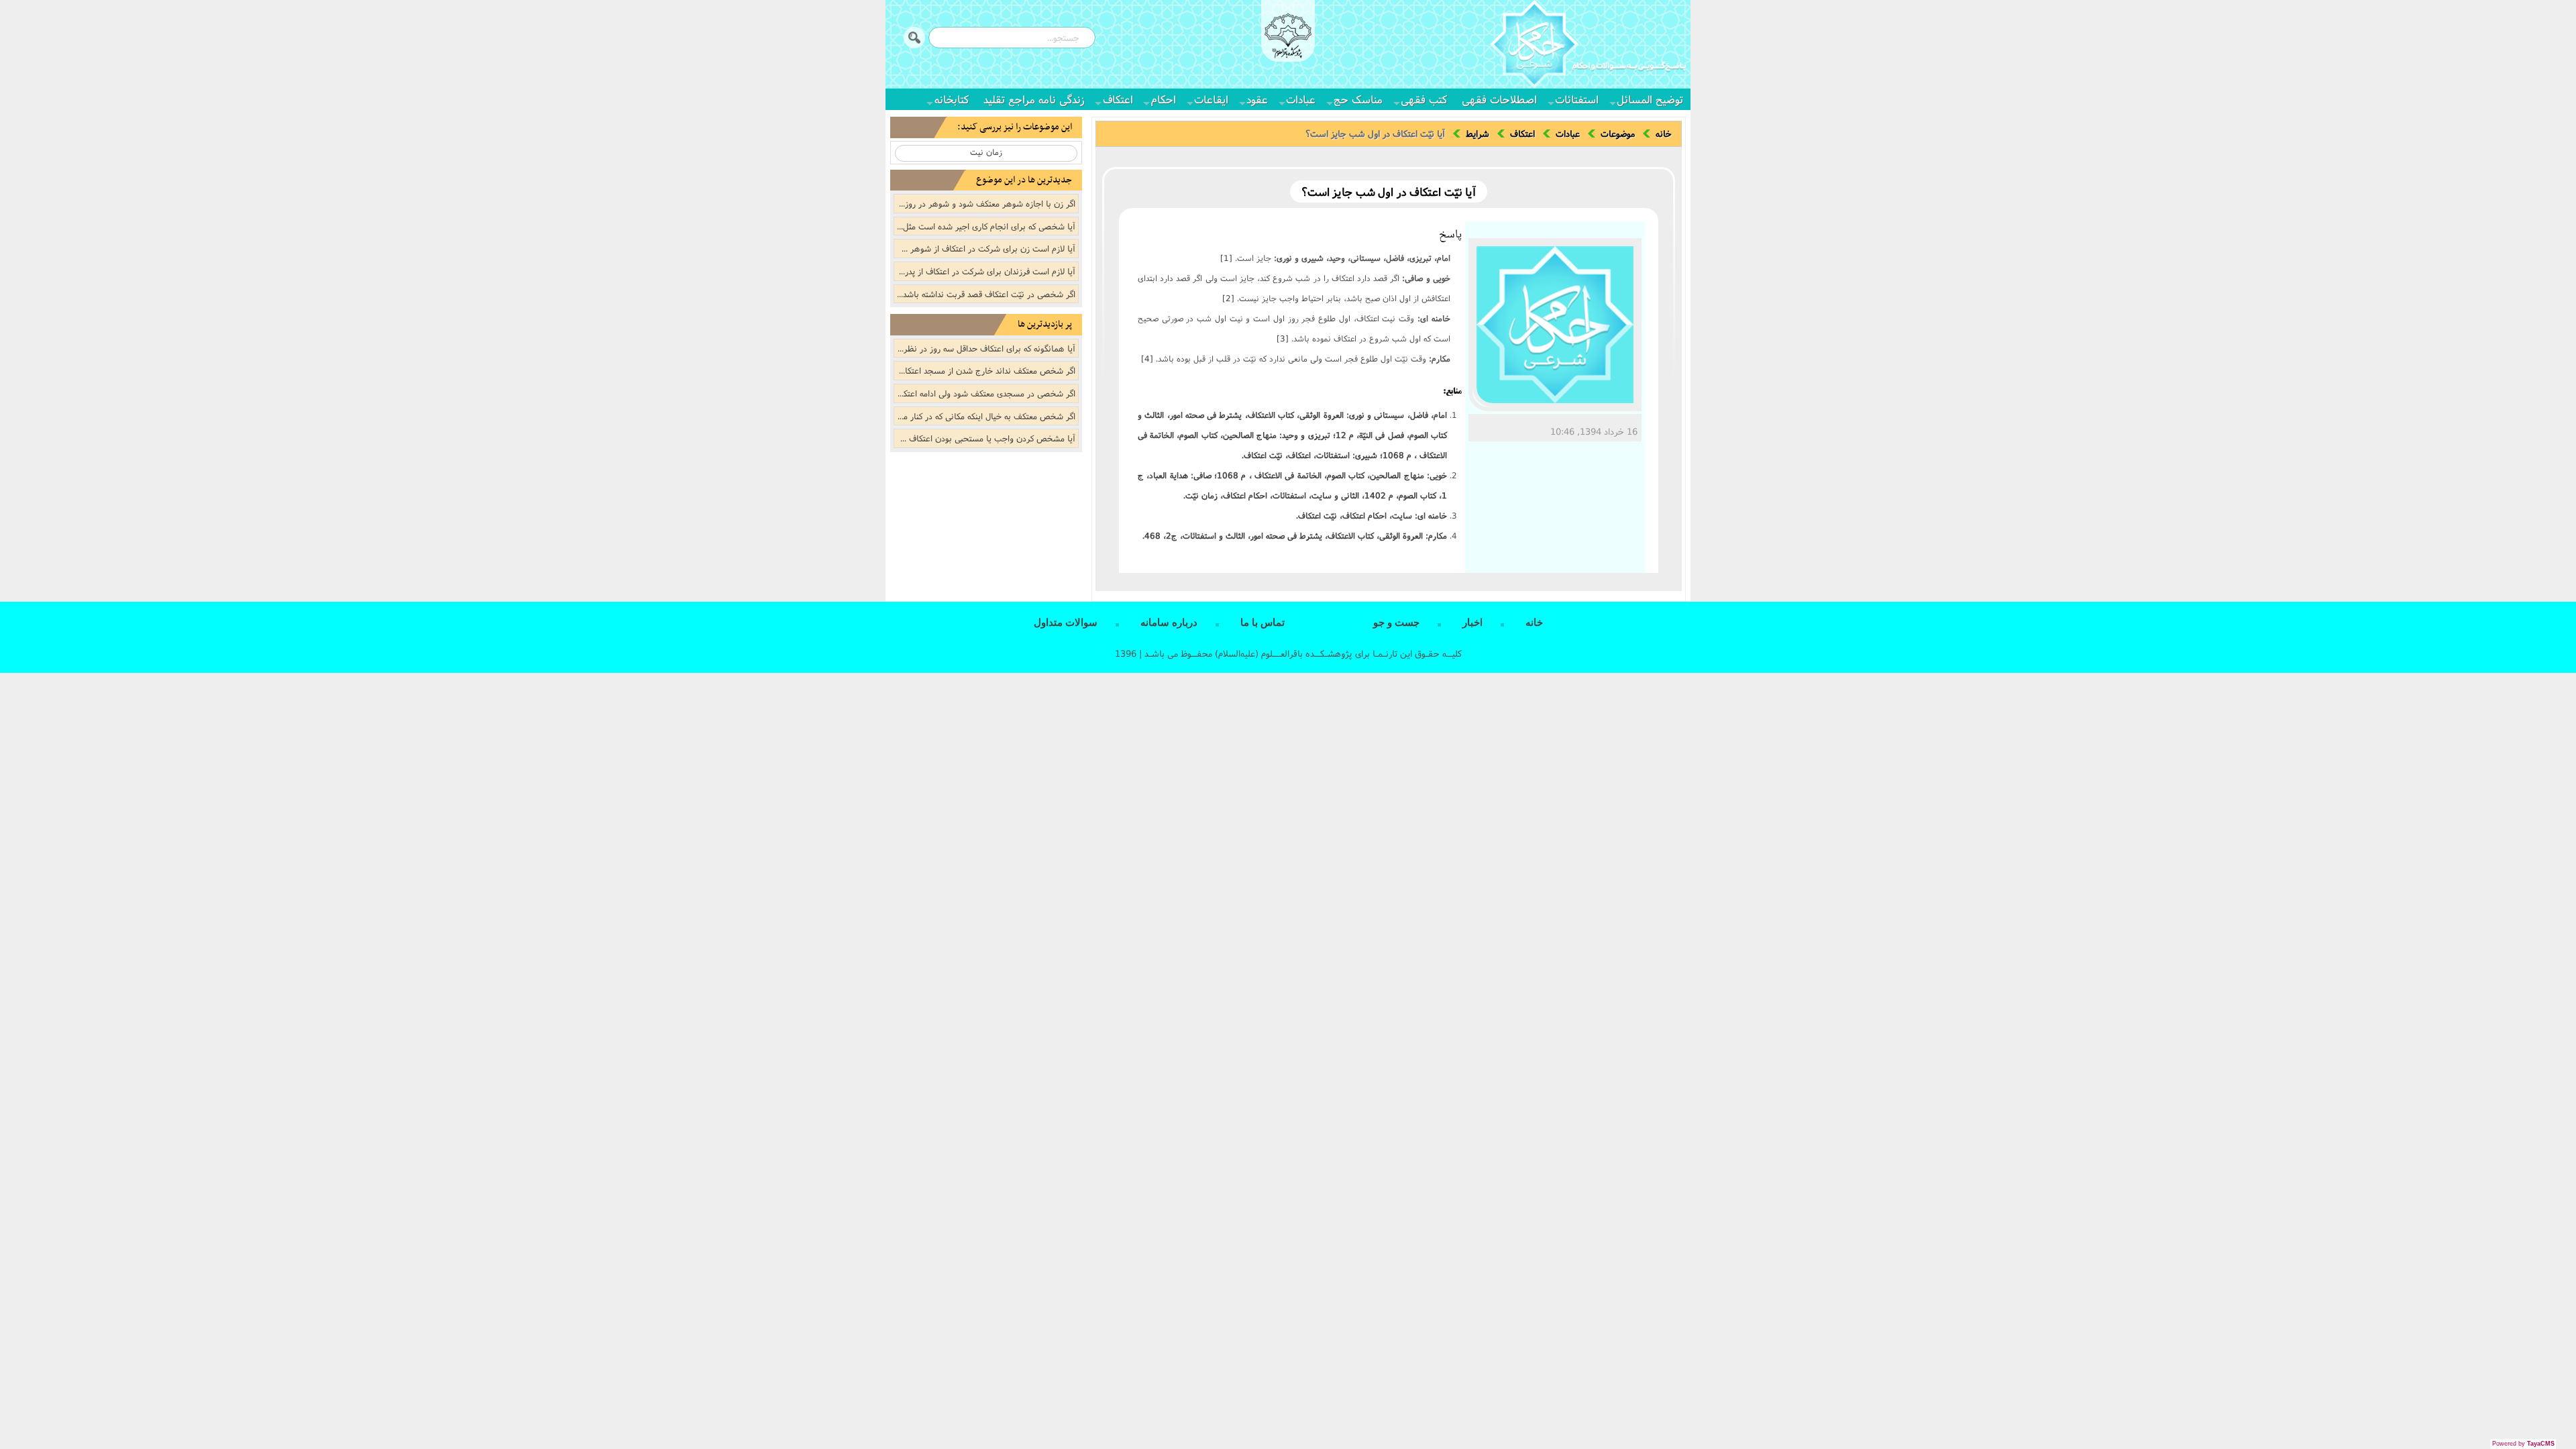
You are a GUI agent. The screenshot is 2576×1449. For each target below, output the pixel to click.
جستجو (914, 38)
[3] (1283, 338)
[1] (1226, 258)
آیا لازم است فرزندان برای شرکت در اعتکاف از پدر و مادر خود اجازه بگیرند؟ (985, 271)
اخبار (1472, 623)
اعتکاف (1118, 99)
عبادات (1301, 99)
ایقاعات (1211, 99)
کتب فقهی (1424, 99)
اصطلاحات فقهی (1499, 99)
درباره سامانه (1169, 623)
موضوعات (1618, 133)
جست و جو (1396, 623)
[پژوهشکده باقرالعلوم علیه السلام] (1288, 38)
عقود (1257, 99)
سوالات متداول (1066, 623)
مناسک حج (1358, 99)
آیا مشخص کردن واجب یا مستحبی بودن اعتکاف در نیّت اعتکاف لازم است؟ (985, 438)
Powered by (2523, 1444)
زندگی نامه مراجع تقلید (1034, 99)
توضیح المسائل (1650, 99)
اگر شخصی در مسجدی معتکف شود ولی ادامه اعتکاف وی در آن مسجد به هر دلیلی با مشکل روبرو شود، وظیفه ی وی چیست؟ (985, 393)
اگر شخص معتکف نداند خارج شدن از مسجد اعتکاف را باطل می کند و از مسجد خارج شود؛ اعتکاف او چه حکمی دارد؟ (985, 370)
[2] (1228, 298)
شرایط (1478, 133)
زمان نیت (986, 152)
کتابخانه (952, 99)
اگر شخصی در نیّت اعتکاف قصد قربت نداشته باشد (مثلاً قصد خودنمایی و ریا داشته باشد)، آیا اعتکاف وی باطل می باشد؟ (985, 294)
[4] (1147, 359)
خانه (1664, 133)
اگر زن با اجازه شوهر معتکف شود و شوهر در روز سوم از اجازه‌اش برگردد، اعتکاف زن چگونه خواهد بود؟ (985, 203)
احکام (1164, 99)
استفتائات (1577, 99)
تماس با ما (1263, 623)
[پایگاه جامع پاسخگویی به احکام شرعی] (1588, 46)
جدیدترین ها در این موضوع (1024, 180)
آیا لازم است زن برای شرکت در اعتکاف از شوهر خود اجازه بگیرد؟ (985, 248)
